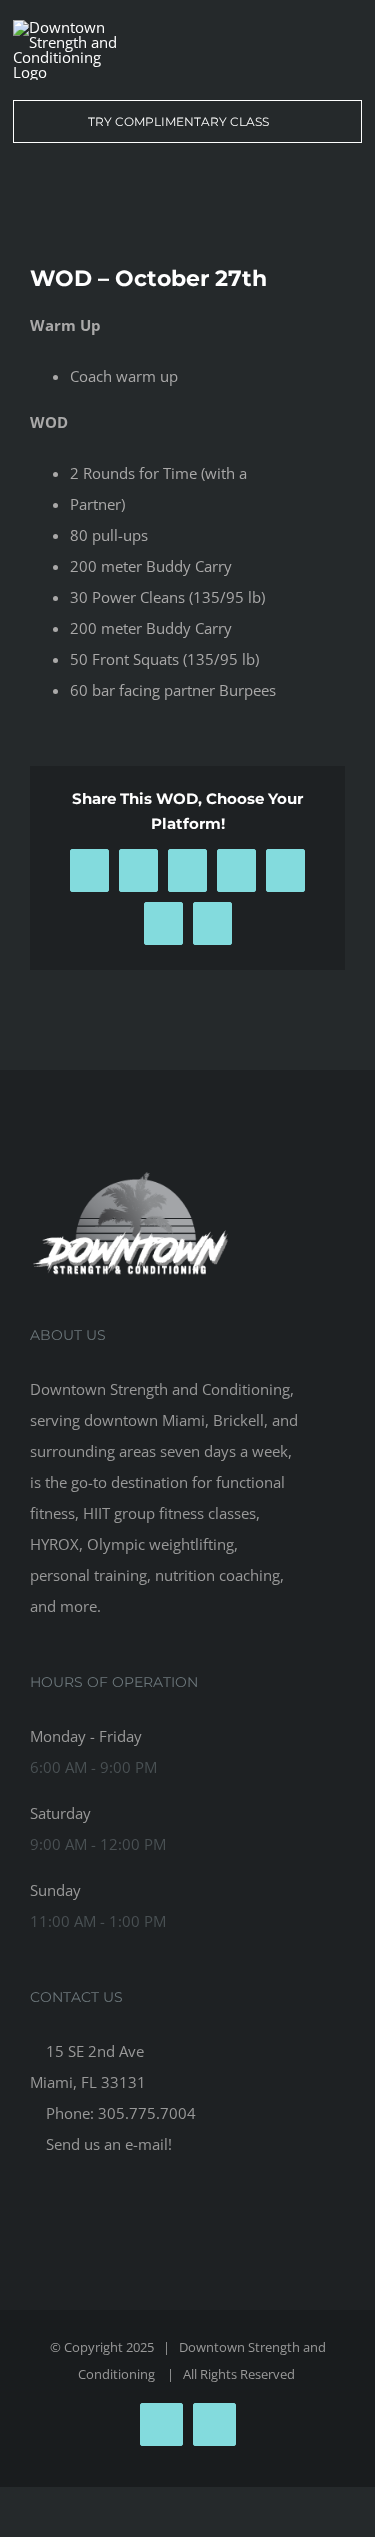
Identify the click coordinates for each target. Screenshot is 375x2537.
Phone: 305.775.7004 (119, 2113)
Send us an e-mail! (107, 2144)
